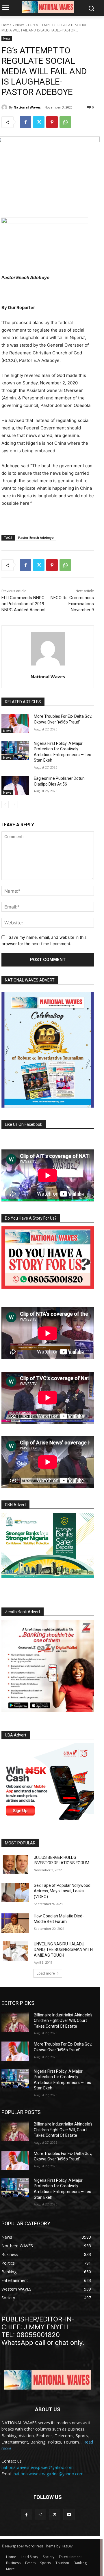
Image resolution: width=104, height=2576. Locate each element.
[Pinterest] (52, 122)
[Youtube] (69, 2514)
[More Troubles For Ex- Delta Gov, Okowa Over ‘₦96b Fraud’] (15, 723)
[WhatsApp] (65, 122)
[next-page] (14, 805)
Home (6, 25)
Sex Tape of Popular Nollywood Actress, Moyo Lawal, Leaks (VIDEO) (62, 1891)
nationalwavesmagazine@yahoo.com (49, 2474)
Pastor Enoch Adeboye (36, 538)
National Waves (27, 107)
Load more (46, 1973)
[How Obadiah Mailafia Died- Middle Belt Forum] (15, 1923)
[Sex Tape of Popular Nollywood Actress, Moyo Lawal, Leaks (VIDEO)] (15, 1892)
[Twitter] (39, 122)
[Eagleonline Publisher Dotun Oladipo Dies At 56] (15, 785)
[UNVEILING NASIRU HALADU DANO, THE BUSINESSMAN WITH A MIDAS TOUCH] (15, 1951)
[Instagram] (41, 2514)
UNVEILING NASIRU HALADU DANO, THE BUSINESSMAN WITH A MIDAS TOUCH (63, 1950)
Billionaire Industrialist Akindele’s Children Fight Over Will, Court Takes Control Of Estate (63, 2021)
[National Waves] (5, 107)
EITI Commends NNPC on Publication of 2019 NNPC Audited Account (24, 604)
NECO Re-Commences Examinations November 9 (72, 604)
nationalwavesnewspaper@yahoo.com (38, 2467)
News (20, 25)
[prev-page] (5, 805)
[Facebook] (25, 122)
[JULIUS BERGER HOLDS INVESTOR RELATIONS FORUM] (15, 1864)
